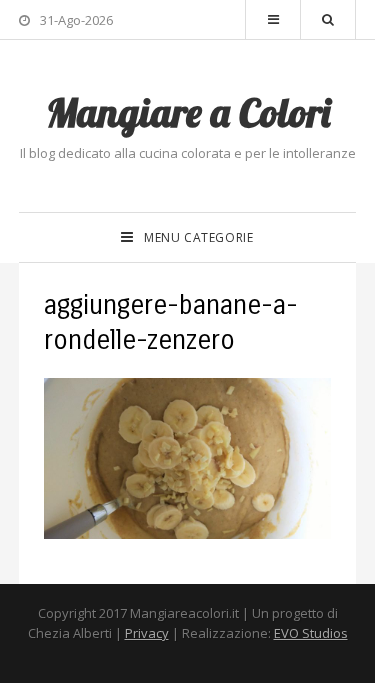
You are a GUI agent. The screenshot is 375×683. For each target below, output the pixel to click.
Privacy (147, 633)
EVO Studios (311, 633)
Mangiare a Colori (188, 112)
